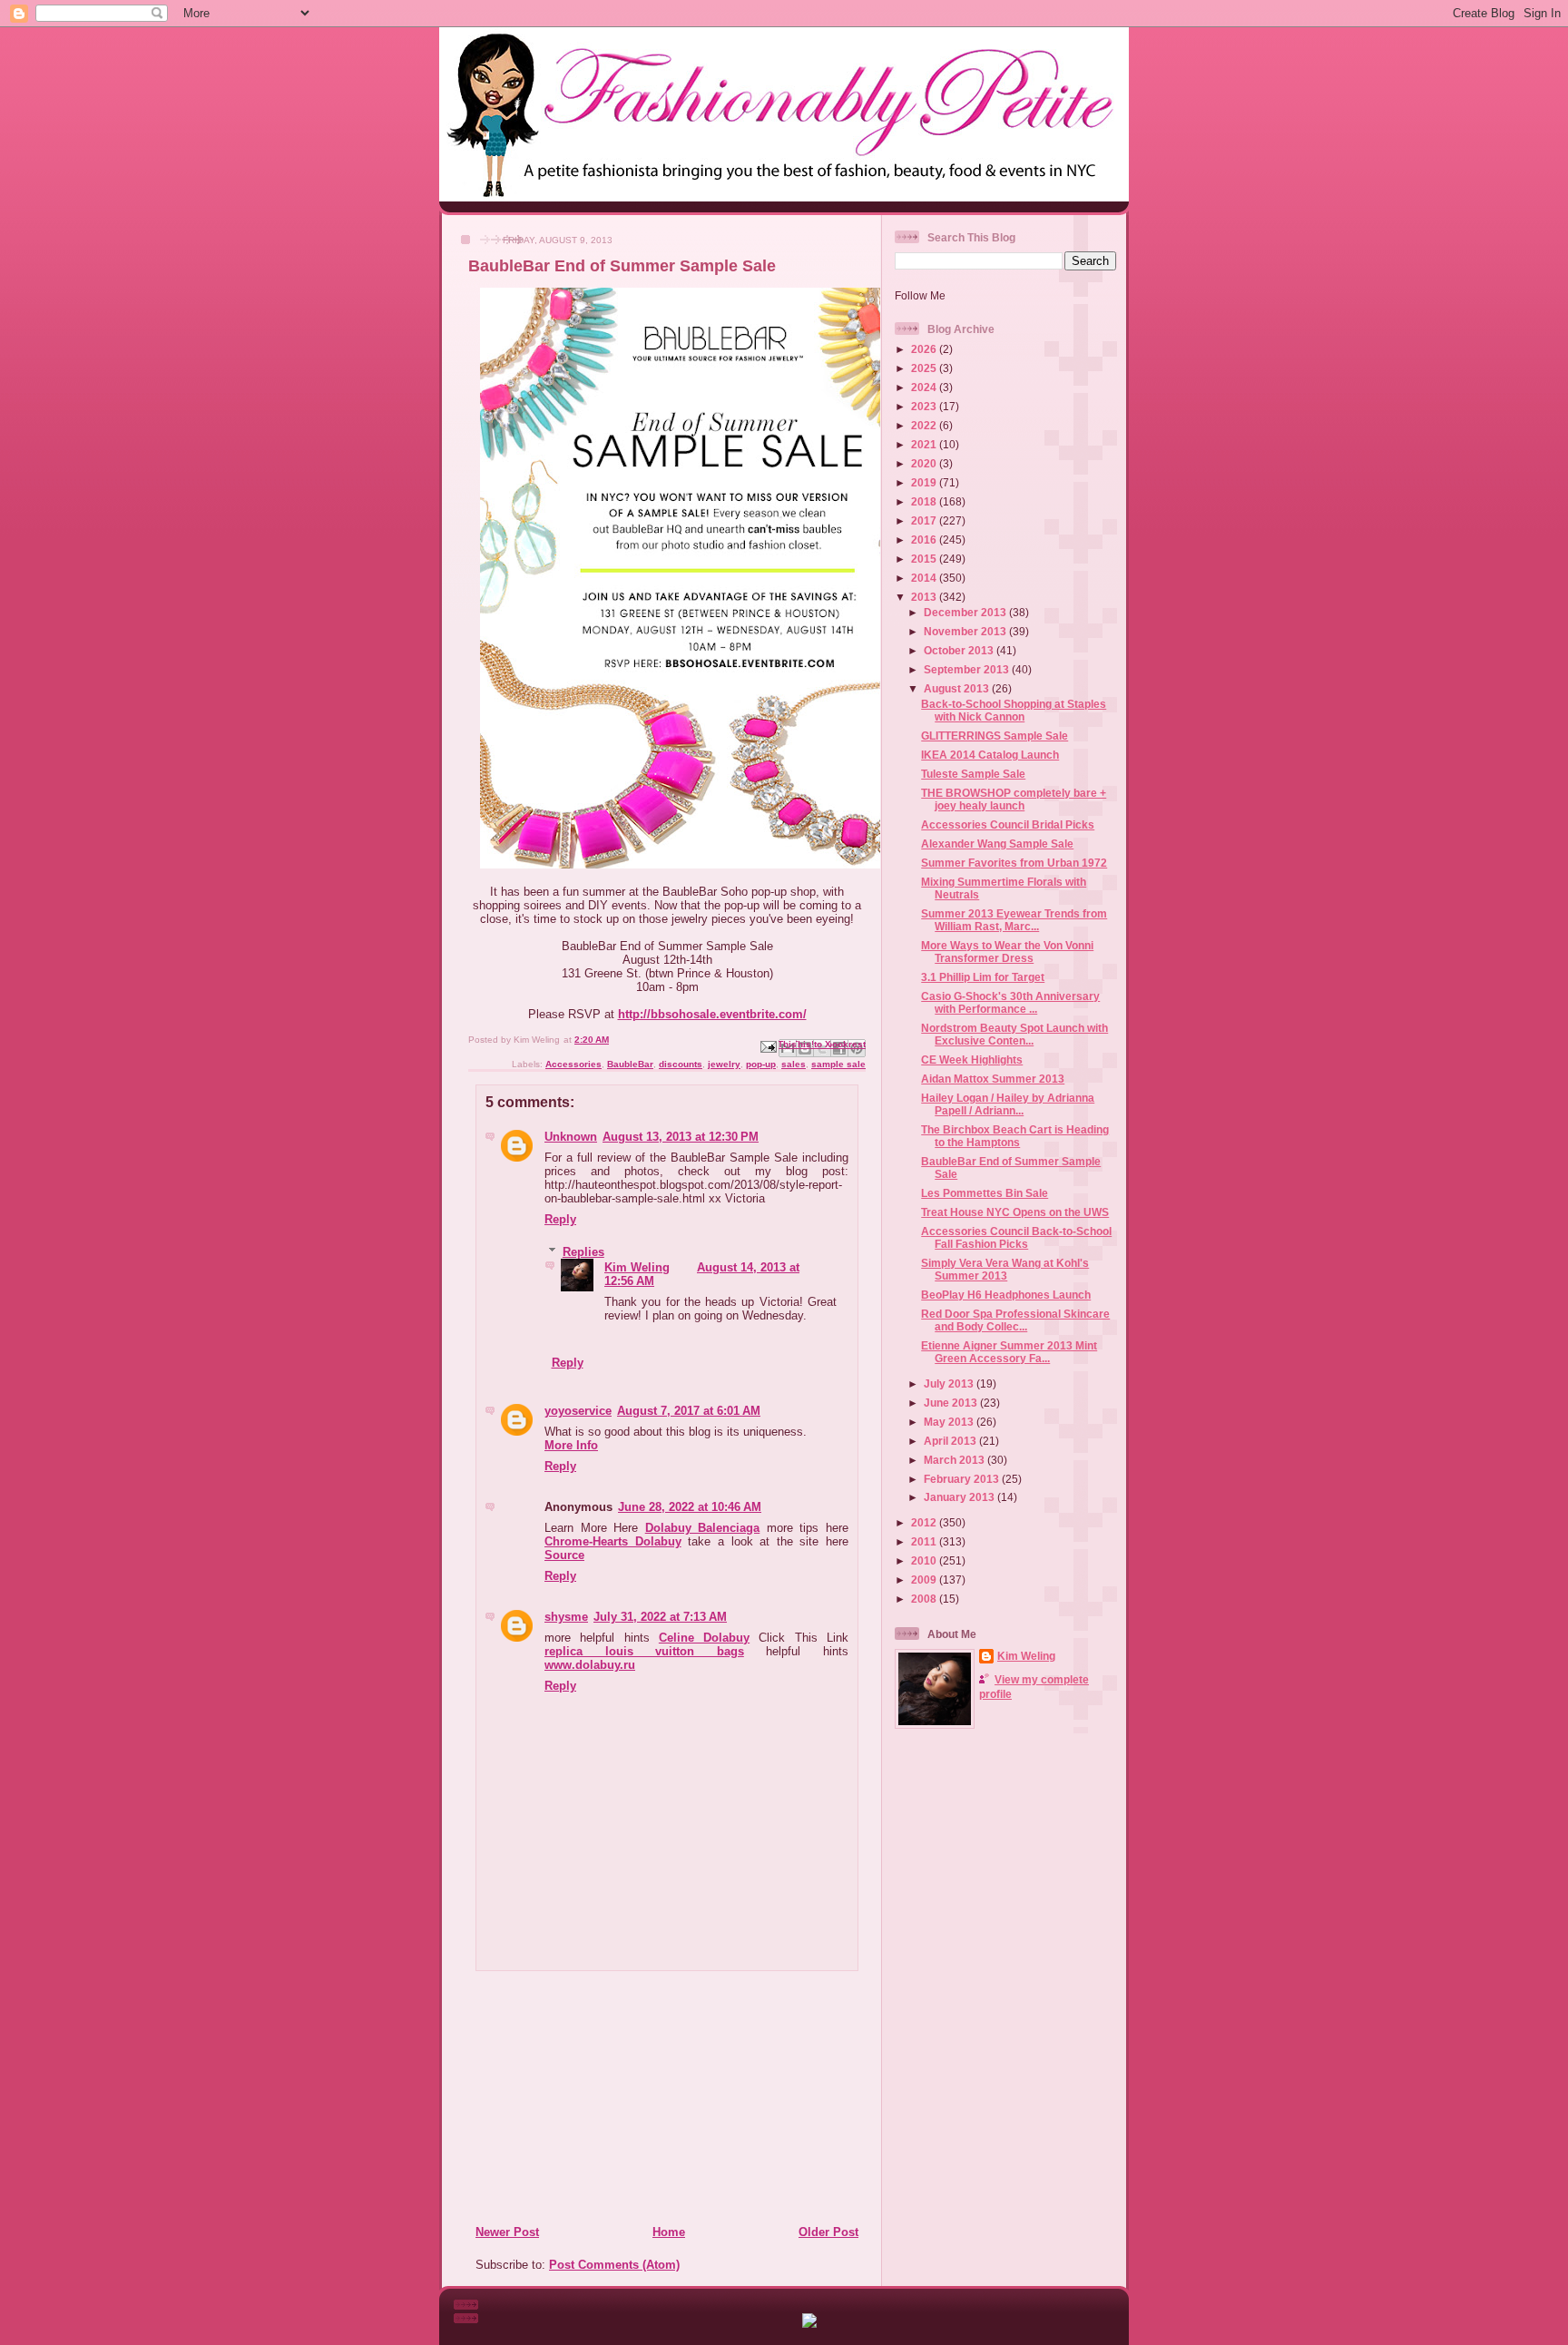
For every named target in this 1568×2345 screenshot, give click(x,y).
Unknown (571, 1137)
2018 (925, 501)
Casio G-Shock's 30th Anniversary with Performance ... (1010, 1002)
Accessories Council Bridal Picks (1008, 824)
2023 (925, 406)
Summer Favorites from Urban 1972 (1014, 863)
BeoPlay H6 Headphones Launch (1006, 1295)
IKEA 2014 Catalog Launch (990, 755)
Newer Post (507, 2232)
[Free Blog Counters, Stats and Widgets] (809, 2324)
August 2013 (958, 688)
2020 (925, 463)
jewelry (724, 1064)
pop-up (761, 1064)
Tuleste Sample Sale (973, 774)
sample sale (838, 1064)
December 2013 (966, 612)
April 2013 (951, 1441)
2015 (925, 559)
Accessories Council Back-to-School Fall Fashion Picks (1016, 1237)
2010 (925, 1560)
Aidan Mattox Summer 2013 (993, 1079)
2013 (925, 597)
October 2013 (960, 650)
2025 (925, 368)
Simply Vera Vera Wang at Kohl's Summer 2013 (1005, 1269)
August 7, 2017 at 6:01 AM (689, 1411)
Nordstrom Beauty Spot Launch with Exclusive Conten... (1014, 1034)
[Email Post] (768, 1046)
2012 (925, 1522)
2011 (925, 1541)
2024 (925, 387)
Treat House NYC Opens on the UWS (1015, 1212)
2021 (925, 444)
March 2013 (955, 1460)
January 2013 (960, 1497)
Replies (583, 1252)
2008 (925, 1599)
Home (669, 2232)
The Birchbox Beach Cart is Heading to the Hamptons (1015, 1136)
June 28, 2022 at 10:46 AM (690, 1507)
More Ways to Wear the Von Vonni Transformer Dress (1007, 952)
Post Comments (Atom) (614, 2265)
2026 (925, 349)
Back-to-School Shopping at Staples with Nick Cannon (1014, 710)
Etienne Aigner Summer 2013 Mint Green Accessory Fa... (1009, 1352)
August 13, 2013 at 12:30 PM (681, 1137)
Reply (560, 1219)
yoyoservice (578, 1411)
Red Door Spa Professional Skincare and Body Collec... (1015, 1320)
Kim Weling (637, 1267)
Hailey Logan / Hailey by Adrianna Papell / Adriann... (1008, 1104)
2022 (925, 425)
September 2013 (968, 669)
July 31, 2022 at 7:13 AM (660, 1617)
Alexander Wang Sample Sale (997, 844)
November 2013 (966, 631)
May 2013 (950, 1422)
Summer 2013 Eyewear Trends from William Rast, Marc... (1014, 920)
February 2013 (963, 1479)
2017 (925, 520)
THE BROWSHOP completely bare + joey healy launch (1014, 799)
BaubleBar (630, 1064)
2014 (925, 578)
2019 (925, 482)
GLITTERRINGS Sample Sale (995, 736)
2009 (925, 1580)
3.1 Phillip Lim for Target (983, 977)
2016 (925, 540)
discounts (681, 1064)
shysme (566, 1617)
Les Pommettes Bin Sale (985, 1193)
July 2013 (950, 1383)
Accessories (573, 1064)
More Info (571, 1445)
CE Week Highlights (972, 1060)
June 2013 (952, 1403)
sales (794, 1064)
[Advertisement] (585, 2097)
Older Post (828, 2232)
